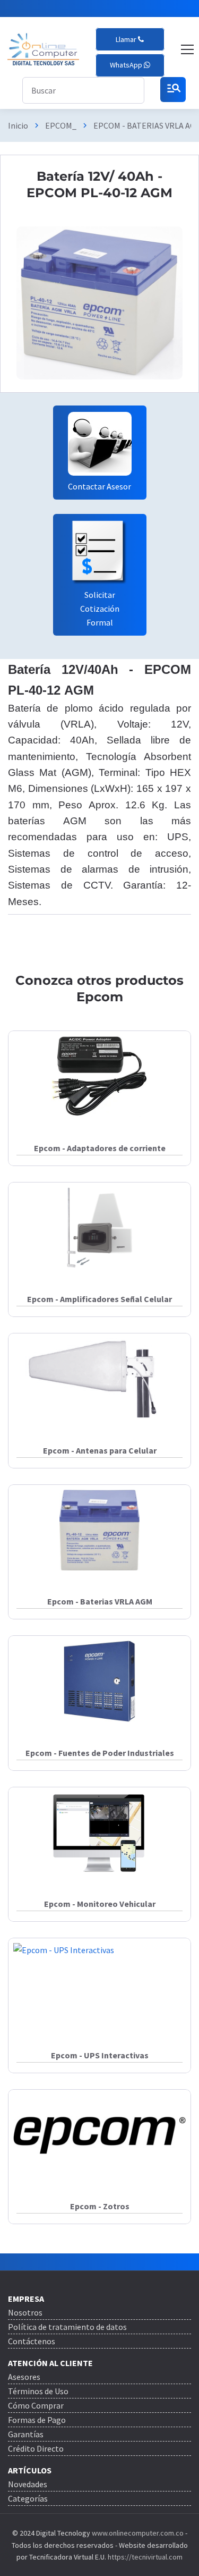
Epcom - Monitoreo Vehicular (100, 1904)
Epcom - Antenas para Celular (100, 1450)
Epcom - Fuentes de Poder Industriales (100, 1753)
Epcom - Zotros (100, 2206)
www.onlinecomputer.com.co (137, 2533)
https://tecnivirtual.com (145, 2557)
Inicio (18, 125)
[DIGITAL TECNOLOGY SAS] (43, 49)
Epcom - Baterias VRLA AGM (100, 1601)
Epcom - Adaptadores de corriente (100, 1148)
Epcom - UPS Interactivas (100, 2055)
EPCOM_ (61, 125)
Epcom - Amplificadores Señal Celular (99, 1299)
